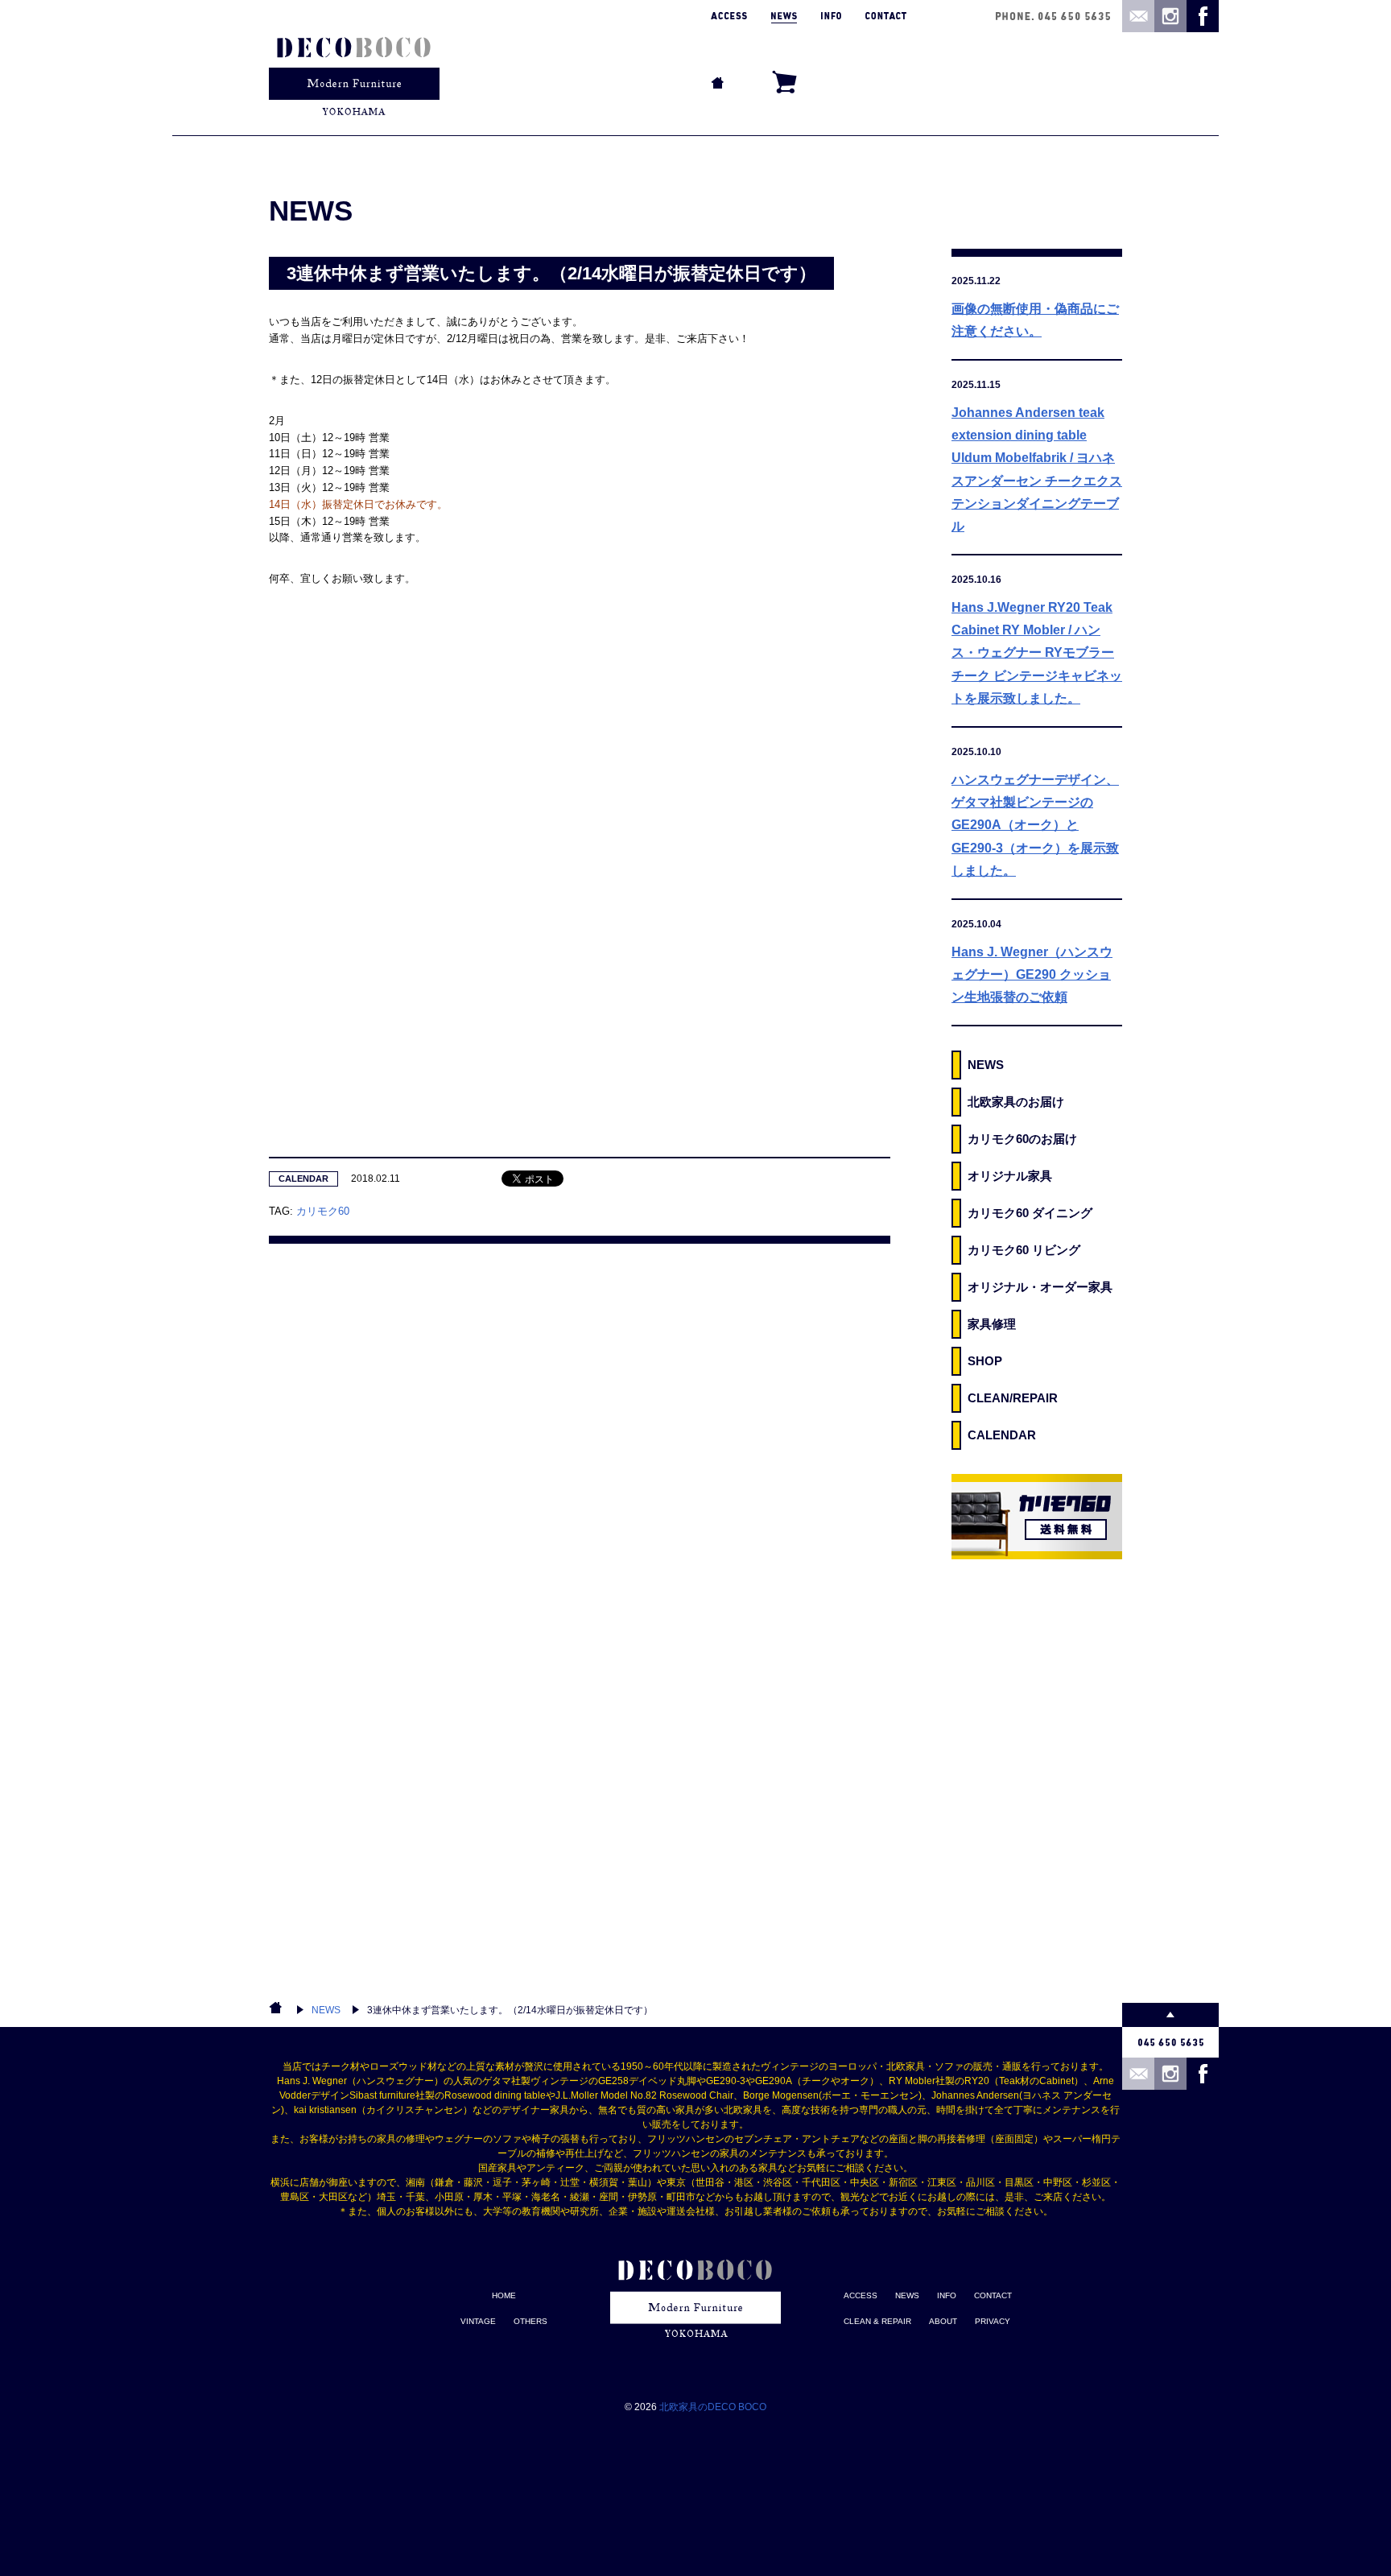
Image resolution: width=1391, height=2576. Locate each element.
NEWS (986, 1065)
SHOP (985, 1361)
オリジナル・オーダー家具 (1040, 1287)
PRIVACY (993, 2321)
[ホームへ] (354, 68)
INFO (947, 2295)
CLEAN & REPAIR (877, 2321)
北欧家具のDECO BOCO (713, 2407)
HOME (504, 2295)
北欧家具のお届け (1016, 1102)
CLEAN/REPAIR (1013, 1398)
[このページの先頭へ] (1170, 2015)
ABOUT (943, 2321)
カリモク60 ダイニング (1030, 1213)
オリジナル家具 (1010, 1176)
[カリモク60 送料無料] (1037, 1517)
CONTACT (993, 2295)
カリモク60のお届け (1022, 1139)
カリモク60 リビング (1024, 1250)
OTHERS (530, 2321)
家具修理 (992, 1324)
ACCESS (861, 2295)
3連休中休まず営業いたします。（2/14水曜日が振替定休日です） (510, 2010)
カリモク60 (323, 1211)
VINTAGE (478, 2321)
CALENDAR (303, 1179)
